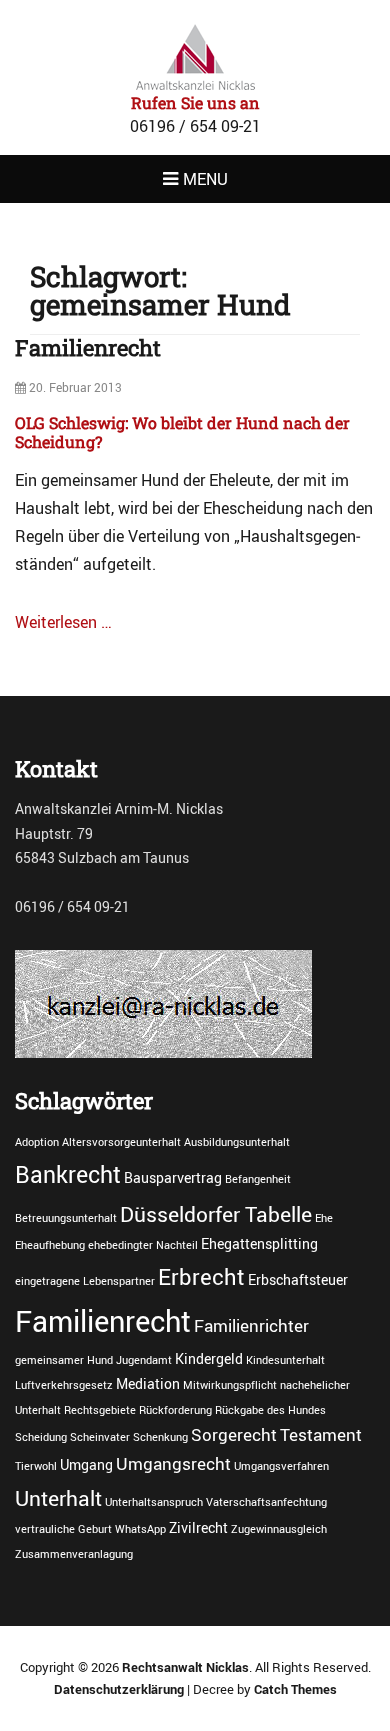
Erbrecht (201, 1276)
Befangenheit (258, 1179)
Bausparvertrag (173, 1177)
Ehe (324, 1218)
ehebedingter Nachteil (143, 1245)
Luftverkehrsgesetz (64, 1385)
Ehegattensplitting (259, 1243)
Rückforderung (175, 1410)
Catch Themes (295, 1689)
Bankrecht (68, 1174)
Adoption (37, 1142)
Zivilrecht (198, 1527)
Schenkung (160, 1437)
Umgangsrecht (173, 1464)
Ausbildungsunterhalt (237, 1142)
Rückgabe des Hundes (270, 1410)
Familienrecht (88, 347)
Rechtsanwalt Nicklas (185, 1667)
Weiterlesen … (63, 622)
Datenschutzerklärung (119, 1689)
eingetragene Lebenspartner (85, 1281)
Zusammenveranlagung (74, 1554)
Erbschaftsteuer (298, 1279)
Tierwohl (36, 1466)
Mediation (148, 1383)
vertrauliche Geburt (63, 1529)
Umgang (86, 1464)
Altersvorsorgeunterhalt (121, 1142)
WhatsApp (140, 1529)
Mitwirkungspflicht (230, 1385)
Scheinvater (100, 1437)
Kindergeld (209, 1358)
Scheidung (41, 1437)
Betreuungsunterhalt (66, 1218)
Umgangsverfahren (281, 1466)
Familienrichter (251, 1326)
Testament (321, 1435)
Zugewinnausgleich (279, 1529)
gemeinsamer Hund (64, 1360)
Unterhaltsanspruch (154, 1502)
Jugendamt (144, 1360)
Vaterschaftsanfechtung (266, 1502)
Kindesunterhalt (285, 1360)
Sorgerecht (234, 1435)
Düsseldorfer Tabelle (216, 1213)
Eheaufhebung (50, 1245)
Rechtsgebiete (100, 1410)
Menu (205, 179)
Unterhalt (58, 1497)
